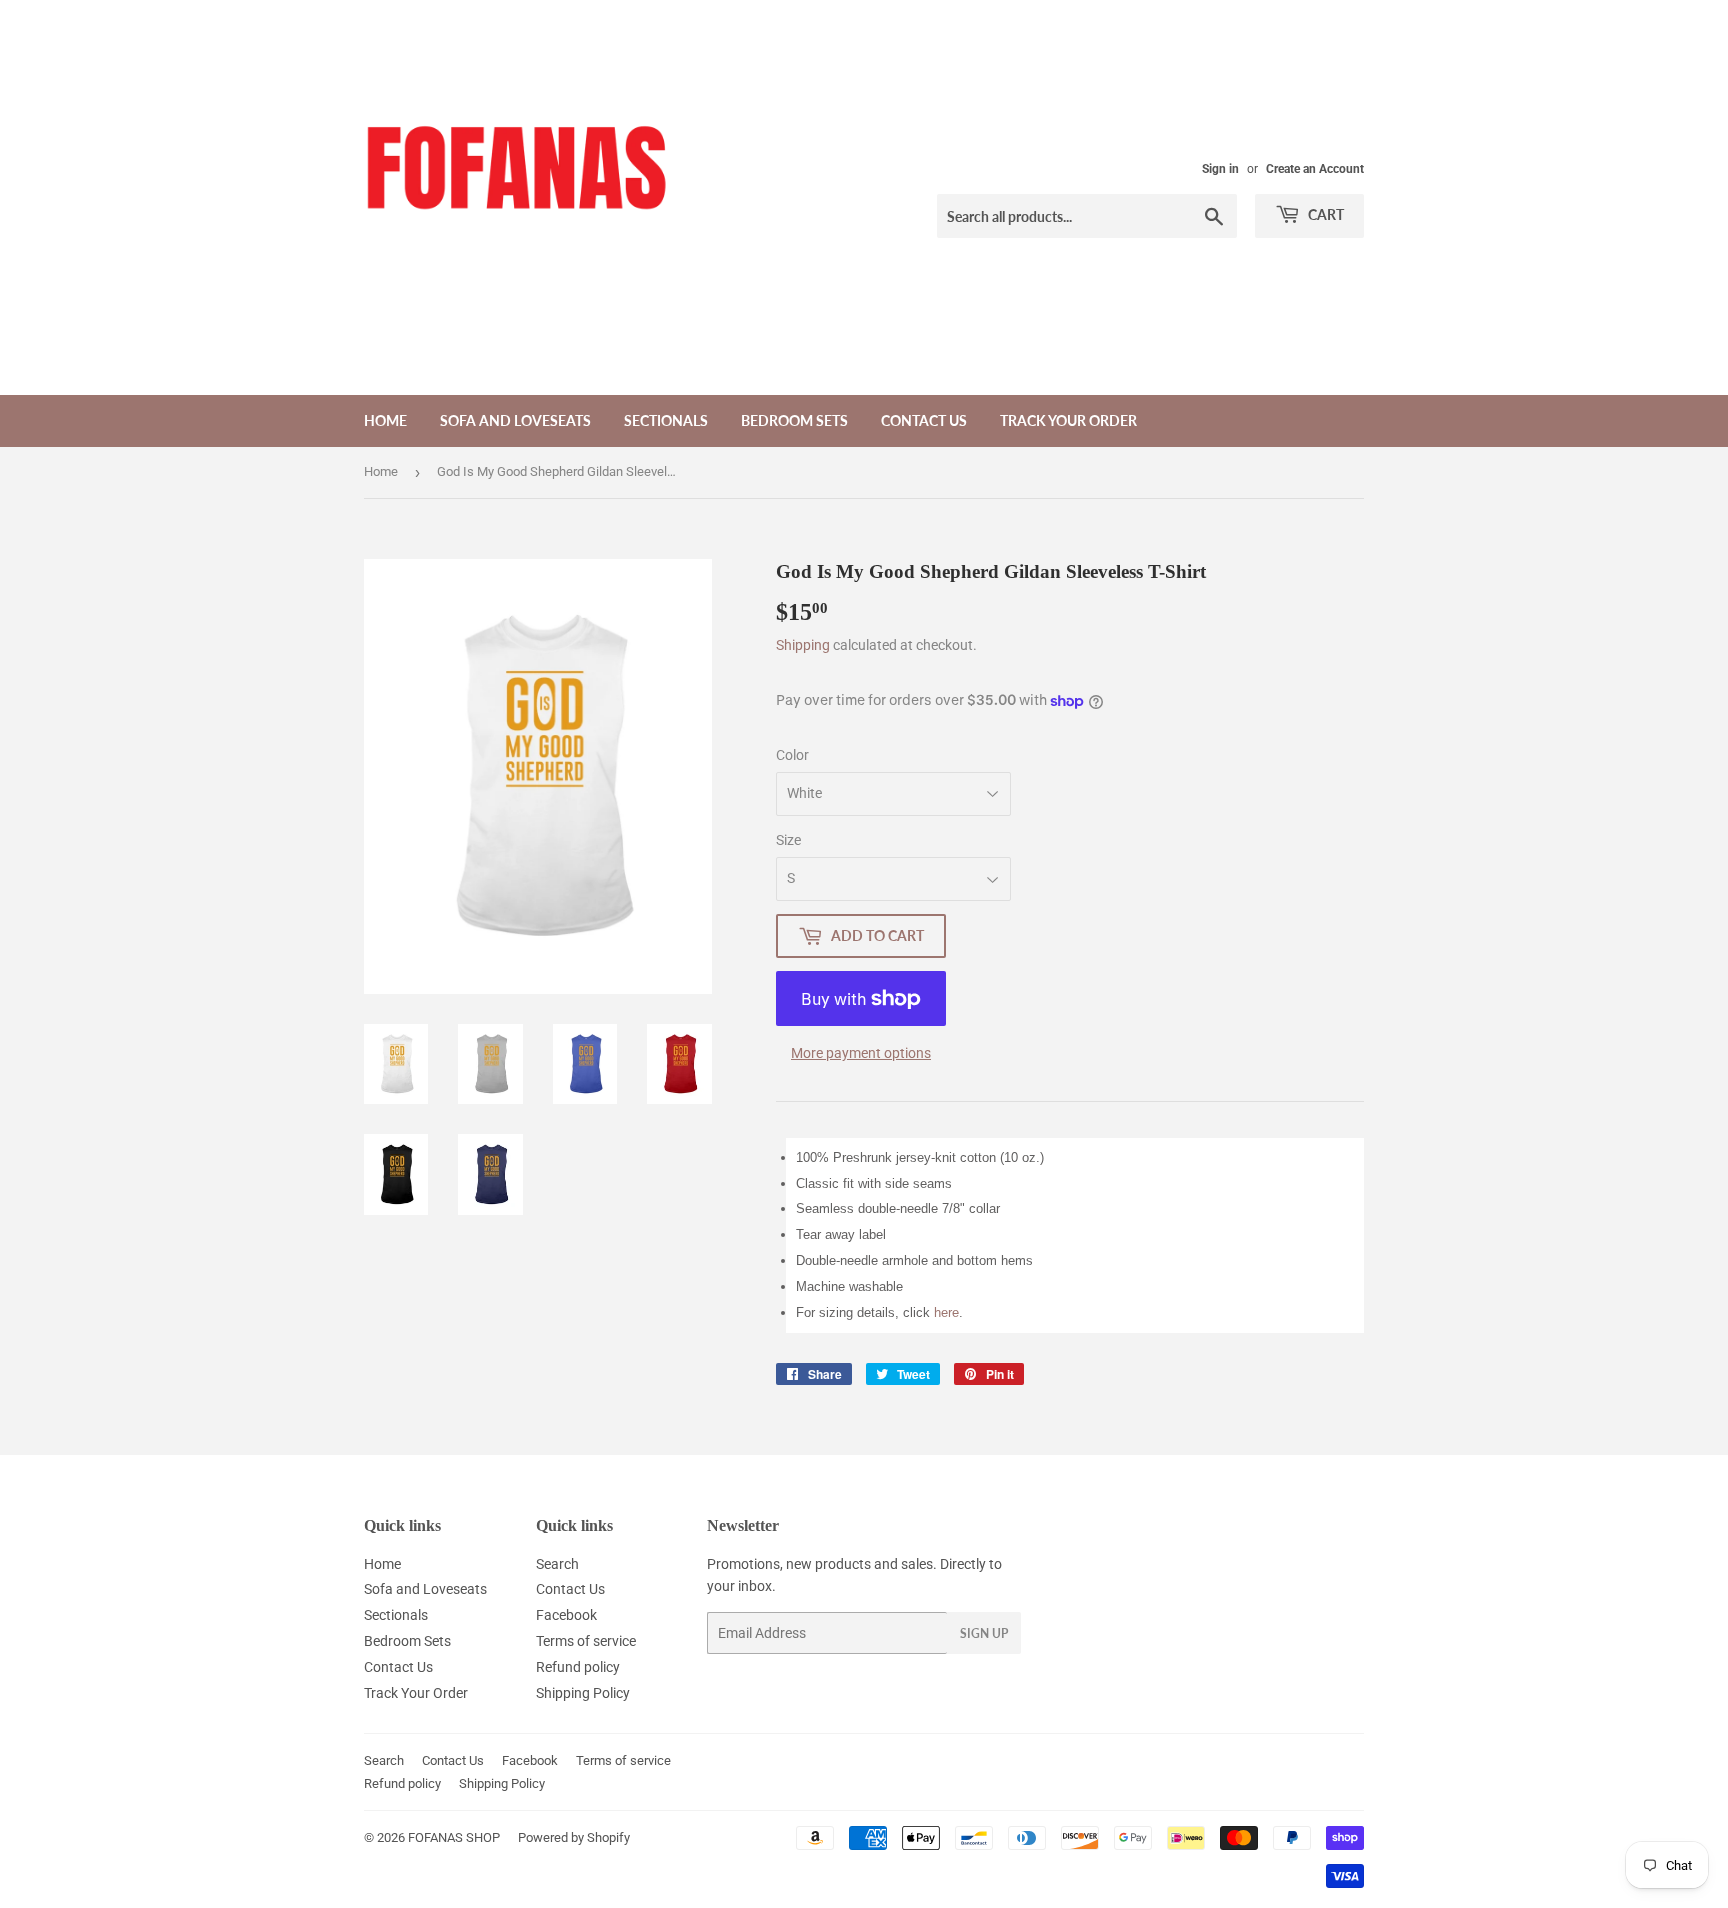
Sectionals (666, 420)
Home (385, 420)
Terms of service (586, 1641)
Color (792, 755)
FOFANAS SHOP (454, 1837)
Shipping (803, 645)
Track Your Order (1068, 420)
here (946, 1312)
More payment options (861, 1053)
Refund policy (578, 1667)
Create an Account (1315, 169)
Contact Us (924, 420)
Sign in (1220, 169)
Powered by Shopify (574, 1837)
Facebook (566, 1615)
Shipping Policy (583, 1693)
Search (557, 1564)
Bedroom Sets (794, 420)
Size (788, 840)
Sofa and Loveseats (515, 420)
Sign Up (984, 1633)
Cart (1324, 214)
